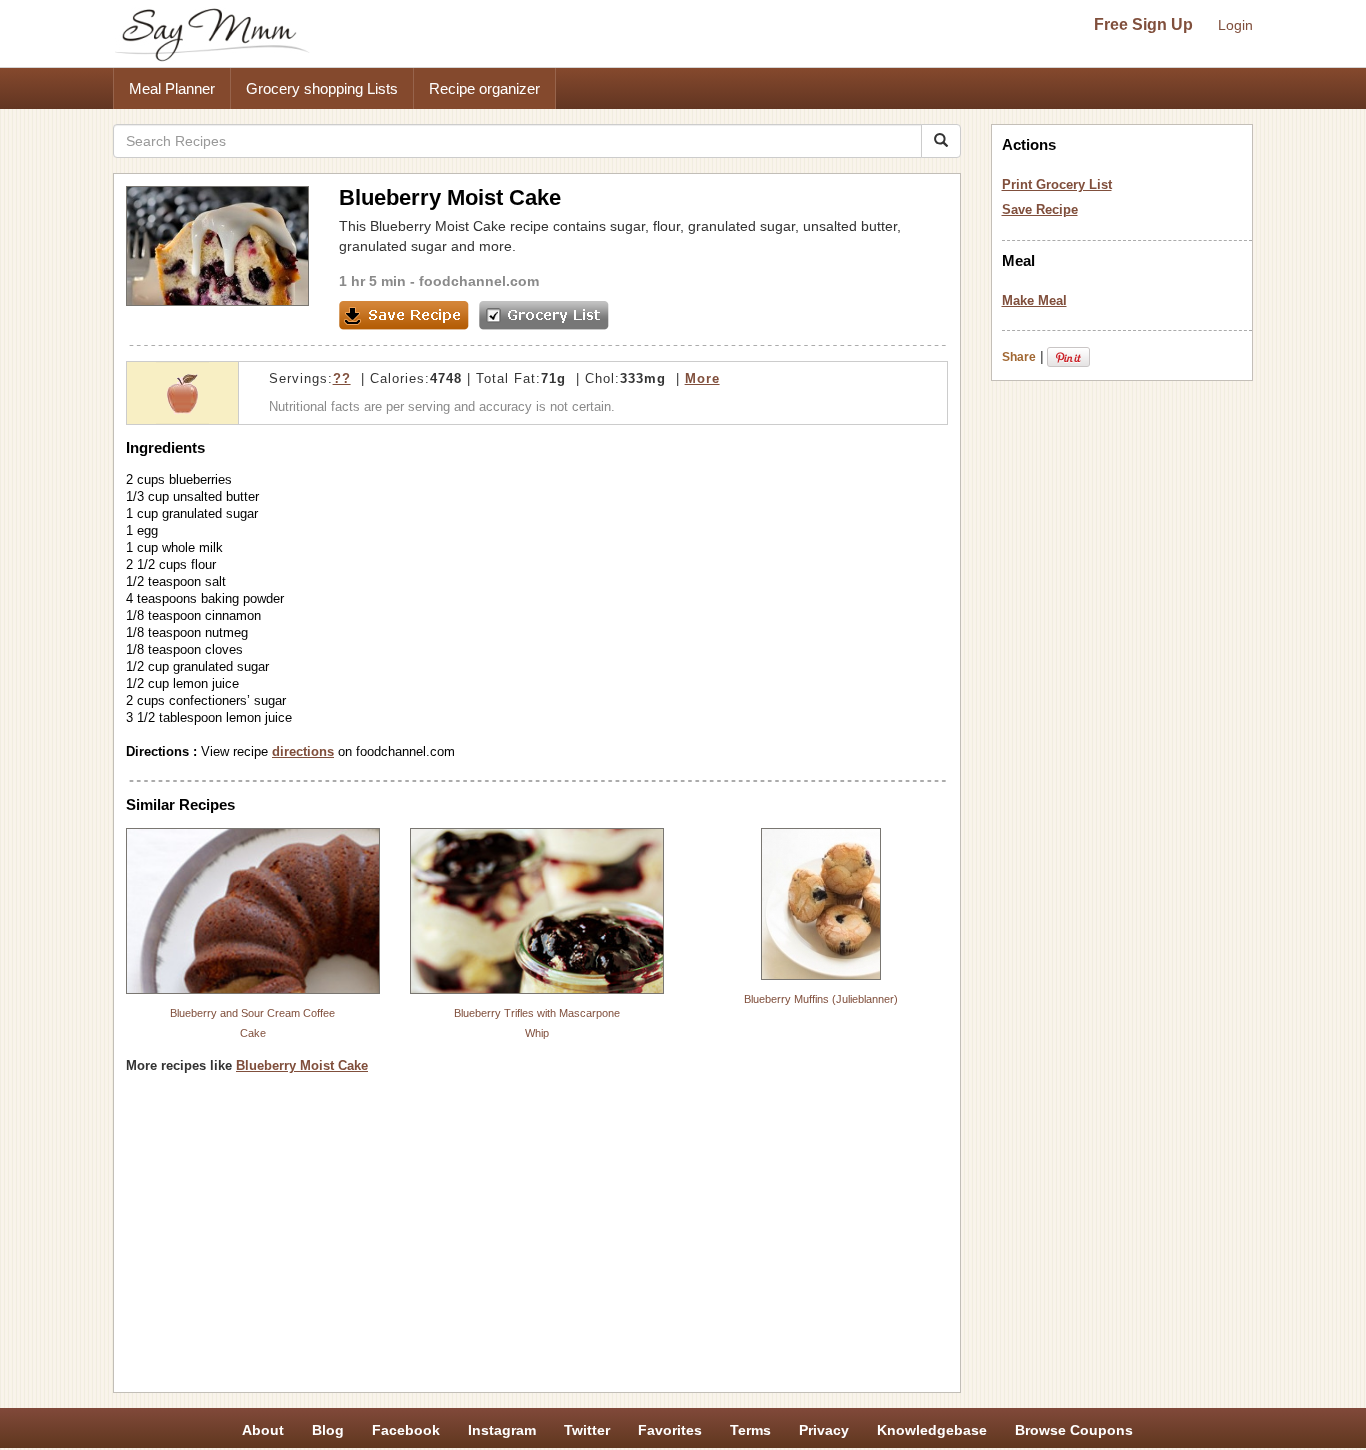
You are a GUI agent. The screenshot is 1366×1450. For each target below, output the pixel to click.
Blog (328, 1430)
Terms (750, 1430)
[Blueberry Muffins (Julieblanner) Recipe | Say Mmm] (821, 904)
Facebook (406, 1430)
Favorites (670, 1430)
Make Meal (1034, 300)
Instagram (502, 1430)
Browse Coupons (1074, 1430)
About (263, 1430)
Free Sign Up (1143, 24)
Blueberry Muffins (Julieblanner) (821, 999)
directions (303, 751)
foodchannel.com (479, 281)
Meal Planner (172, 88)
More (702, 378)
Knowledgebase (932, 1430)
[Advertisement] (537, 1240)
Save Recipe (1040, 209)
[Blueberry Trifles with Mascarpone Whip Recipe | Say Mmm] (537, 911)
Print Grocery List (1057, 184)
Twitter (587, 1430)
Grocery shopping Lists (322, 88)
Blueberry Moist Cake (302, 1065)
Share (1019, 357)
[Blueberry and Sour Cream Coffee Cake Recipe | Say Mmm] (253, 911)
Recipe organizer (484, 88)
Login (1235, 25)
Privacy (824, 1430)
